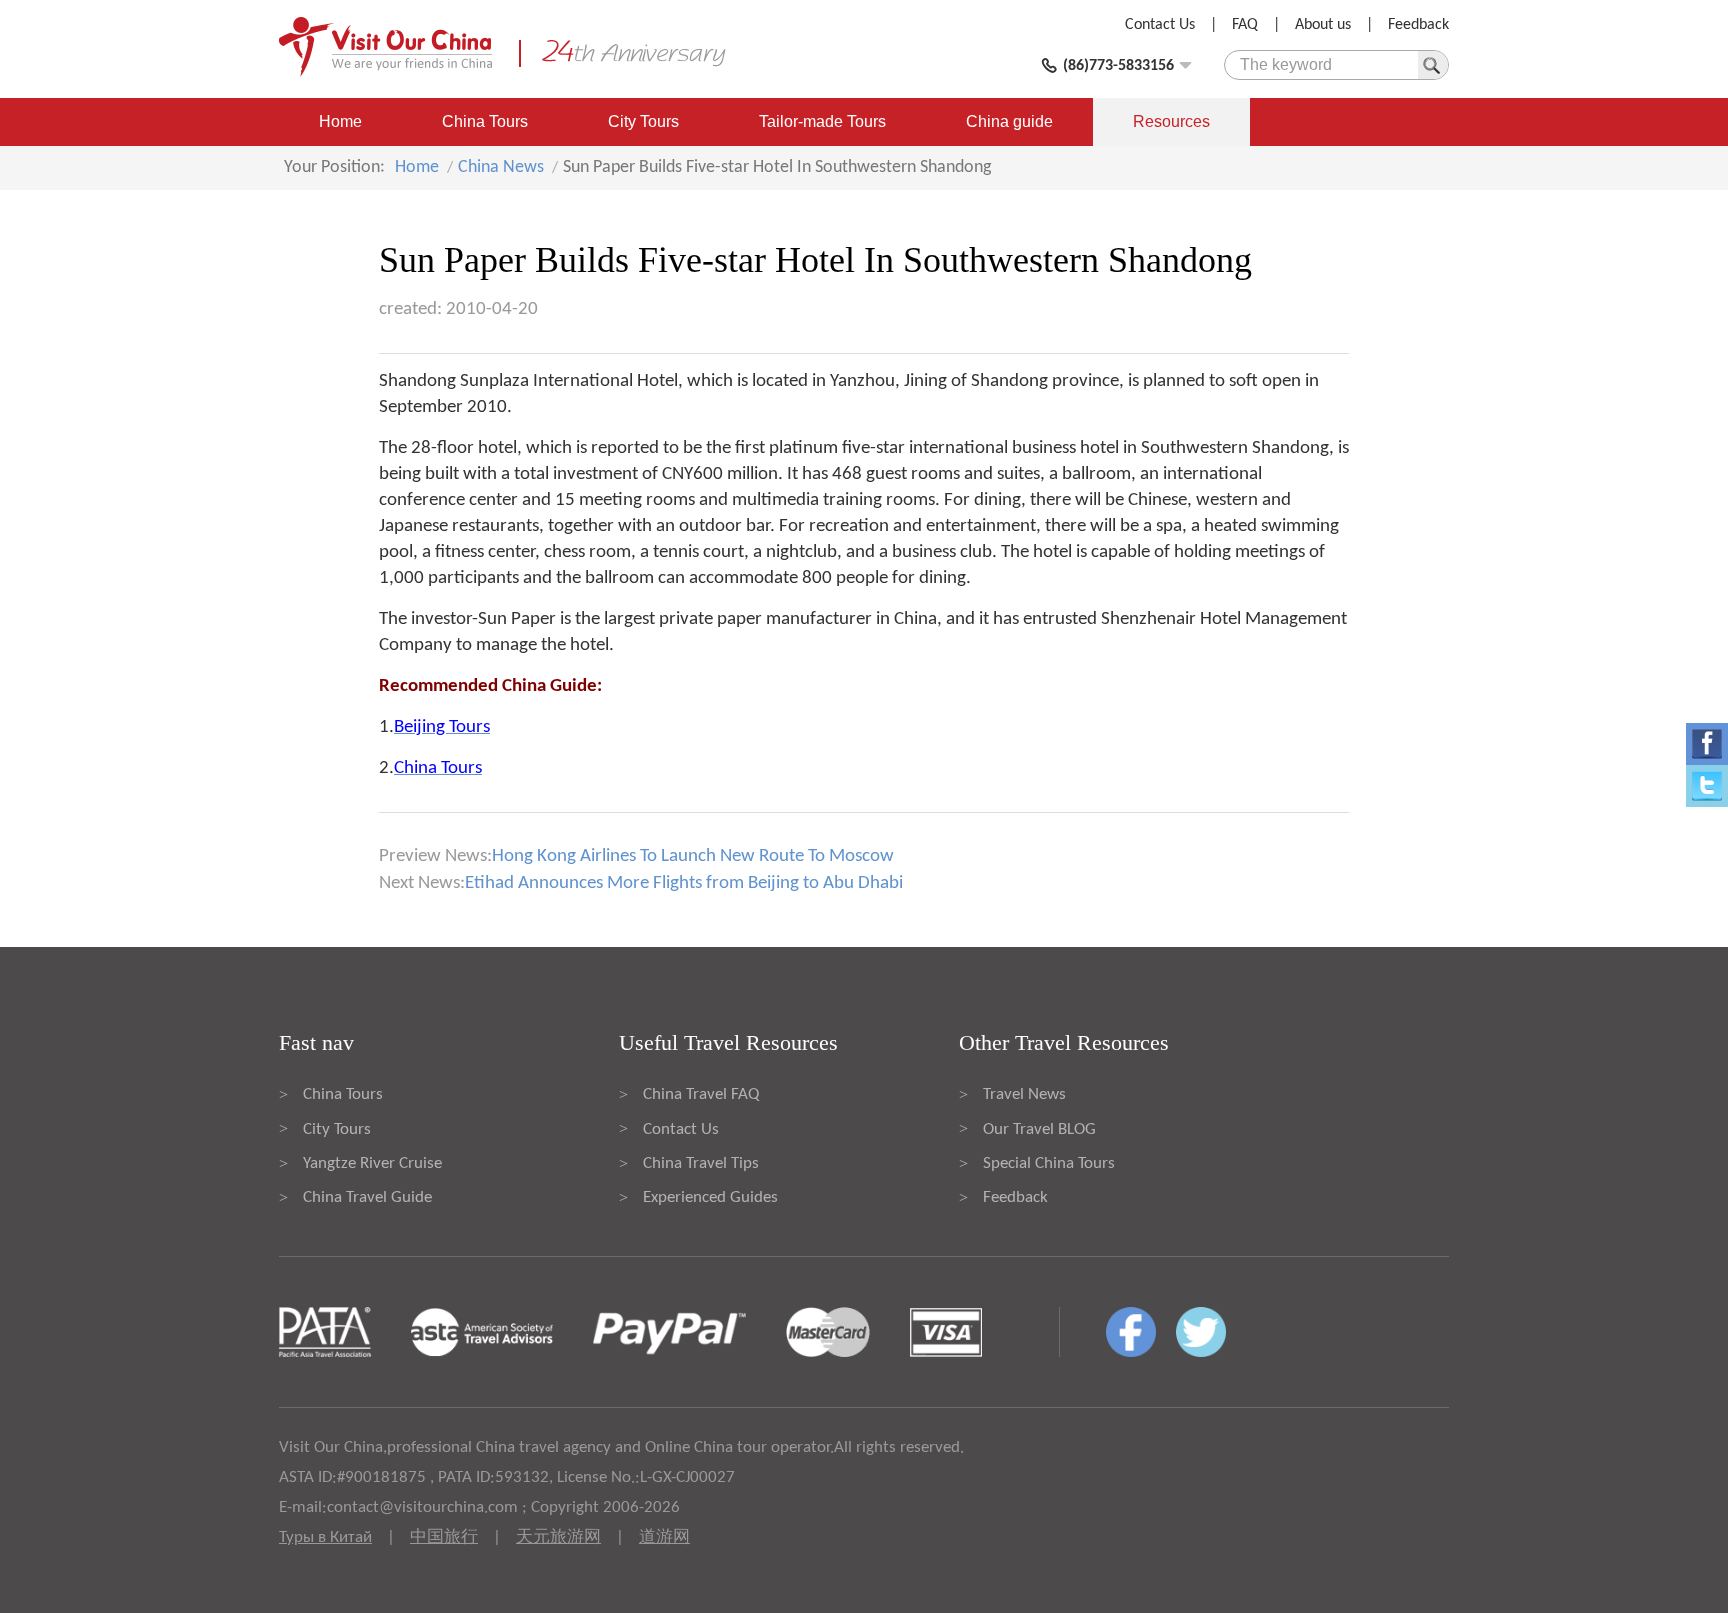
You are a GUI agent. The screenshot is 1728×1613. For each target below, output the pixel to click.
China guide (1009, 121)
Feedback (1418, 25)
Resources (1171, 121)
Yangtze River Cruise (372, 1163)
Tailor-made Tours (822, 121)
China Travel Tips (701, 1163)
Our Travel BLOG (1039, 1129)
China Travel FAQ (701, 1094)
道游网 (664, 1537)
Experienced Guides (710, 1197)
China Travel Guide (367, 1197)
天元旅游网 (558, 1537)
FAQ (1245, 25)
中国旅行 (444, 1537)
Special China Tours (1049, 1163)
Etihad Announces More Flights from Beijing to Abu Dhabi (684, 883)
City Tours (643, 121)
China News (501, 167)
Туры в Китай (325, 1537)
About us (1323, 25)
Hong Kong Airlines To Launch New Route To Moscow (693, 856)
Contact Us (1160, 25)
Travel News (1024, 1094)
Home (340, 121)
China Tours (485, 121)
